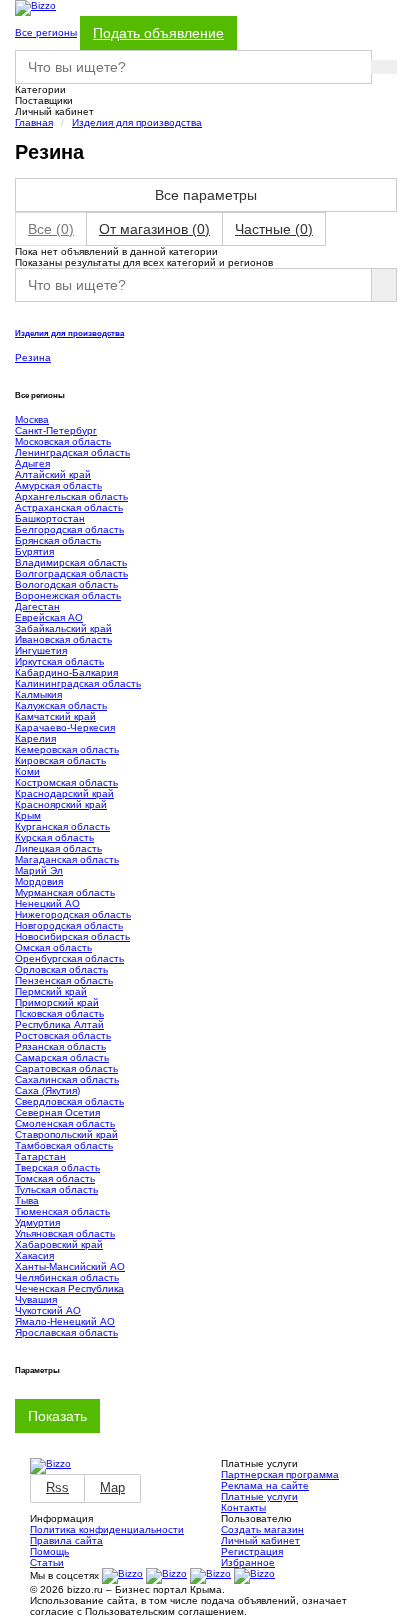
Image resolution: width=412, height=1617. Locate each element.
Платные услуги (259, 1496)
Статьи (47, 1562)
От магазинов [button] (154, 229)
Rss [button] (57, 1487)
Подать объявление (158, 33)
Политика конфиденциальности (107, 1529)
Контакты (243, 1507)
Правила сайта (66, 1540)
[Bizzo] (50, 1465)
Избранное (248, 1562)
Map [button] (112, 1487)
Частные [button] (274, 229)
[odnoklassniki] (166, 1575)
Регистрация (252, 1551)
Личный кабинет (260, 1540)
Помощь (49, 1551)
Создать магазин (262, 1529)
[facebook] (254, 1575)
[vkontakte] (122, 1575)
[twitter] (210, 1575)
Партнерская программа (280, 1474)
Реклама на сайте (265, 1485)
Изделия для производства (137, 122)
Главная (34, 122)
